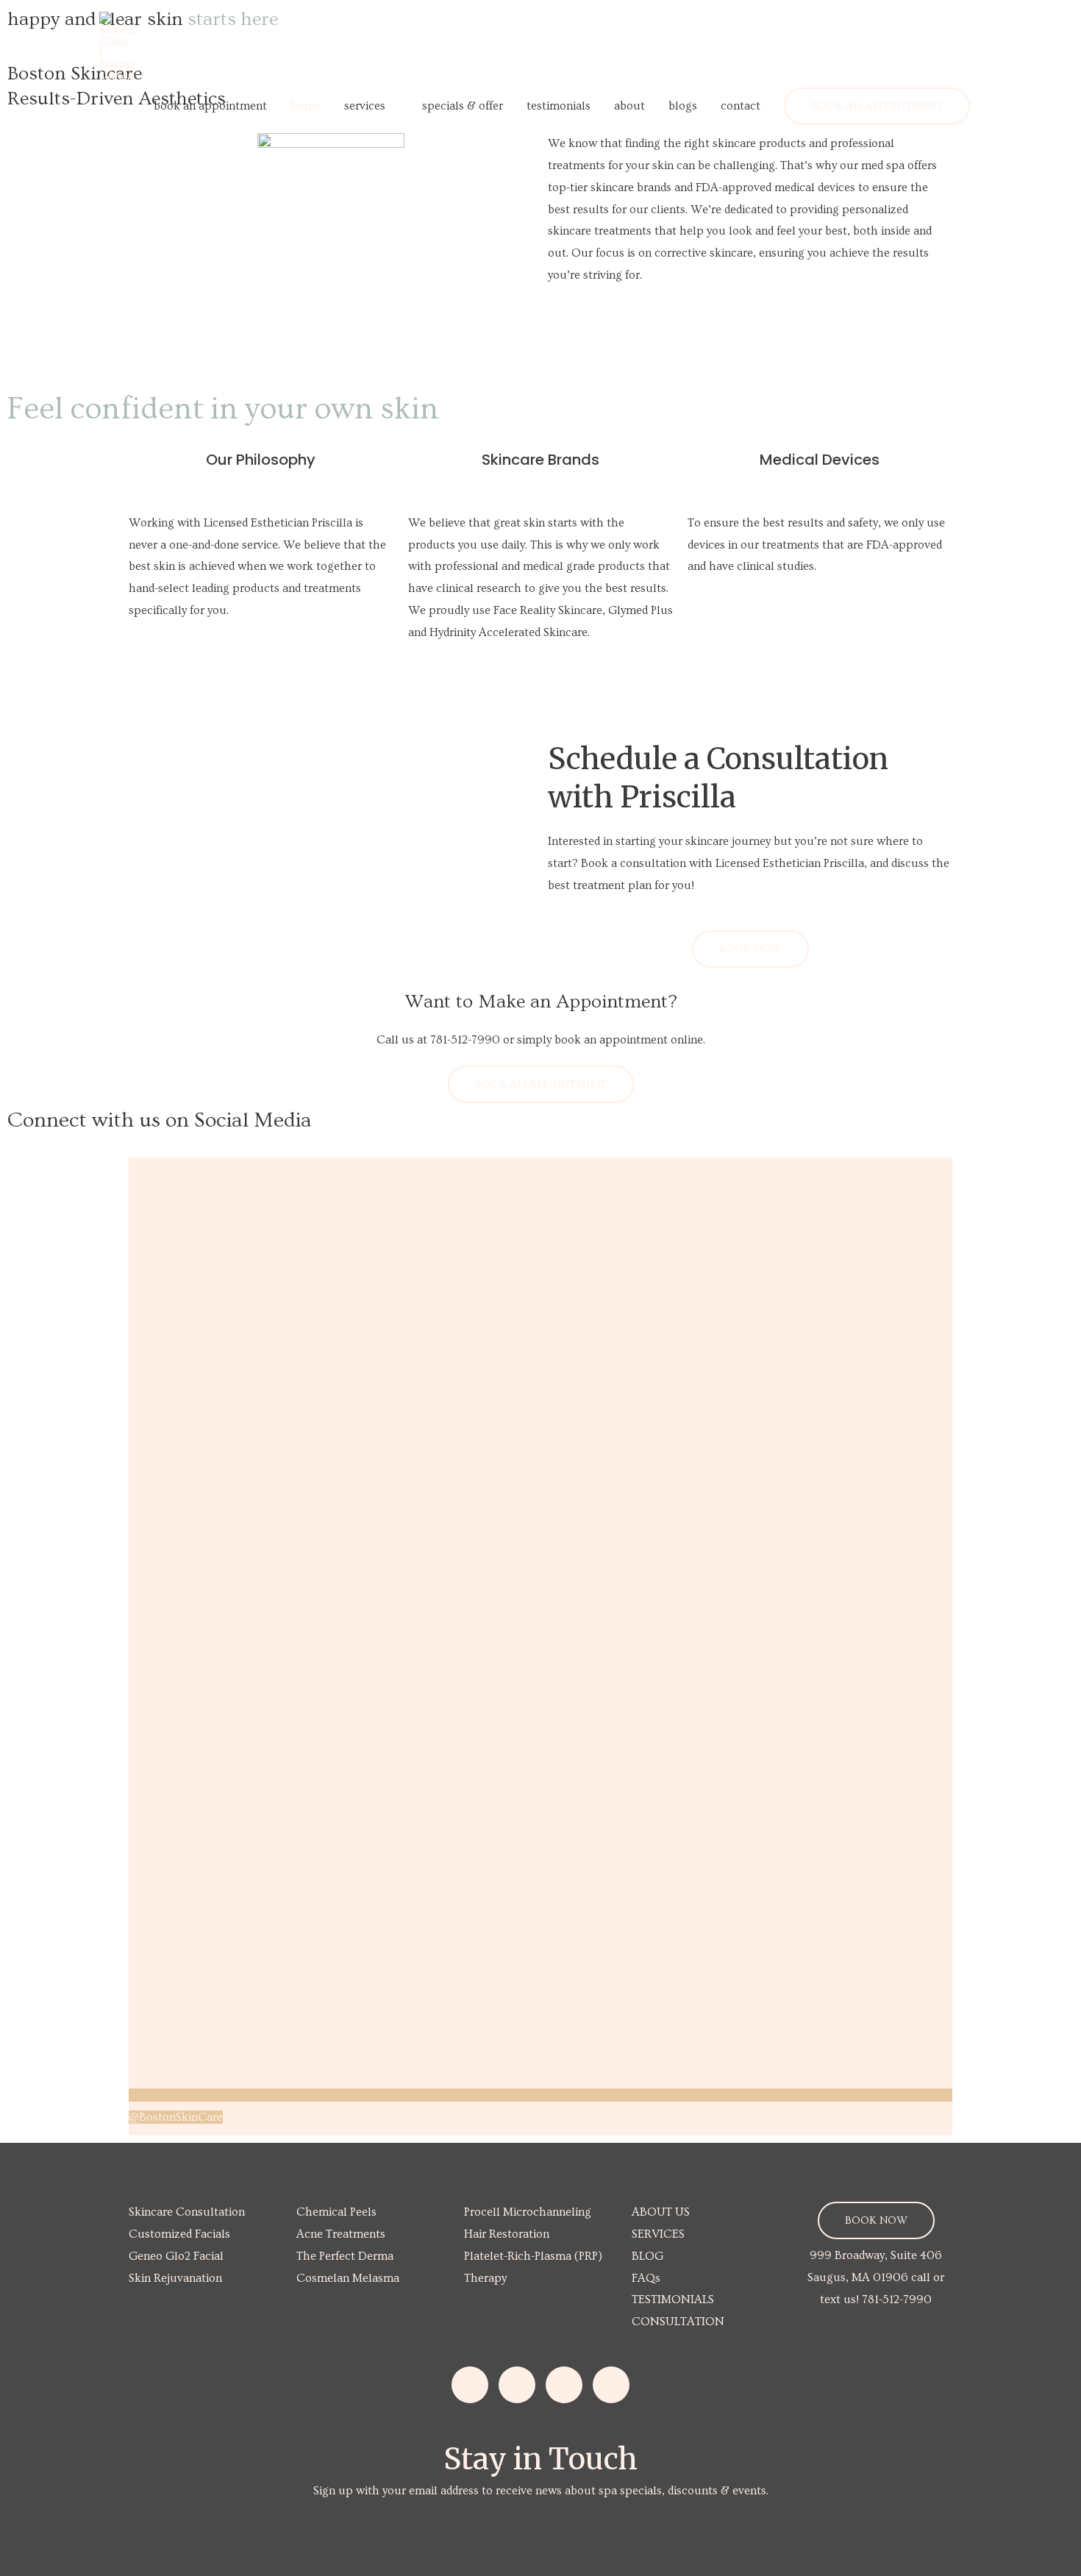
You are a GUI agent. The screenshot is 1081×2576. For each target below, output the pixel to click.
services (365, 106)
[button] (877, 106)
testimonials (559, 106)
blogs (683, 106)
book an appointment (210, 106)
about (629, 106)
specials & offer (463, 106)
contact (741, 106)
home (306, 106)
